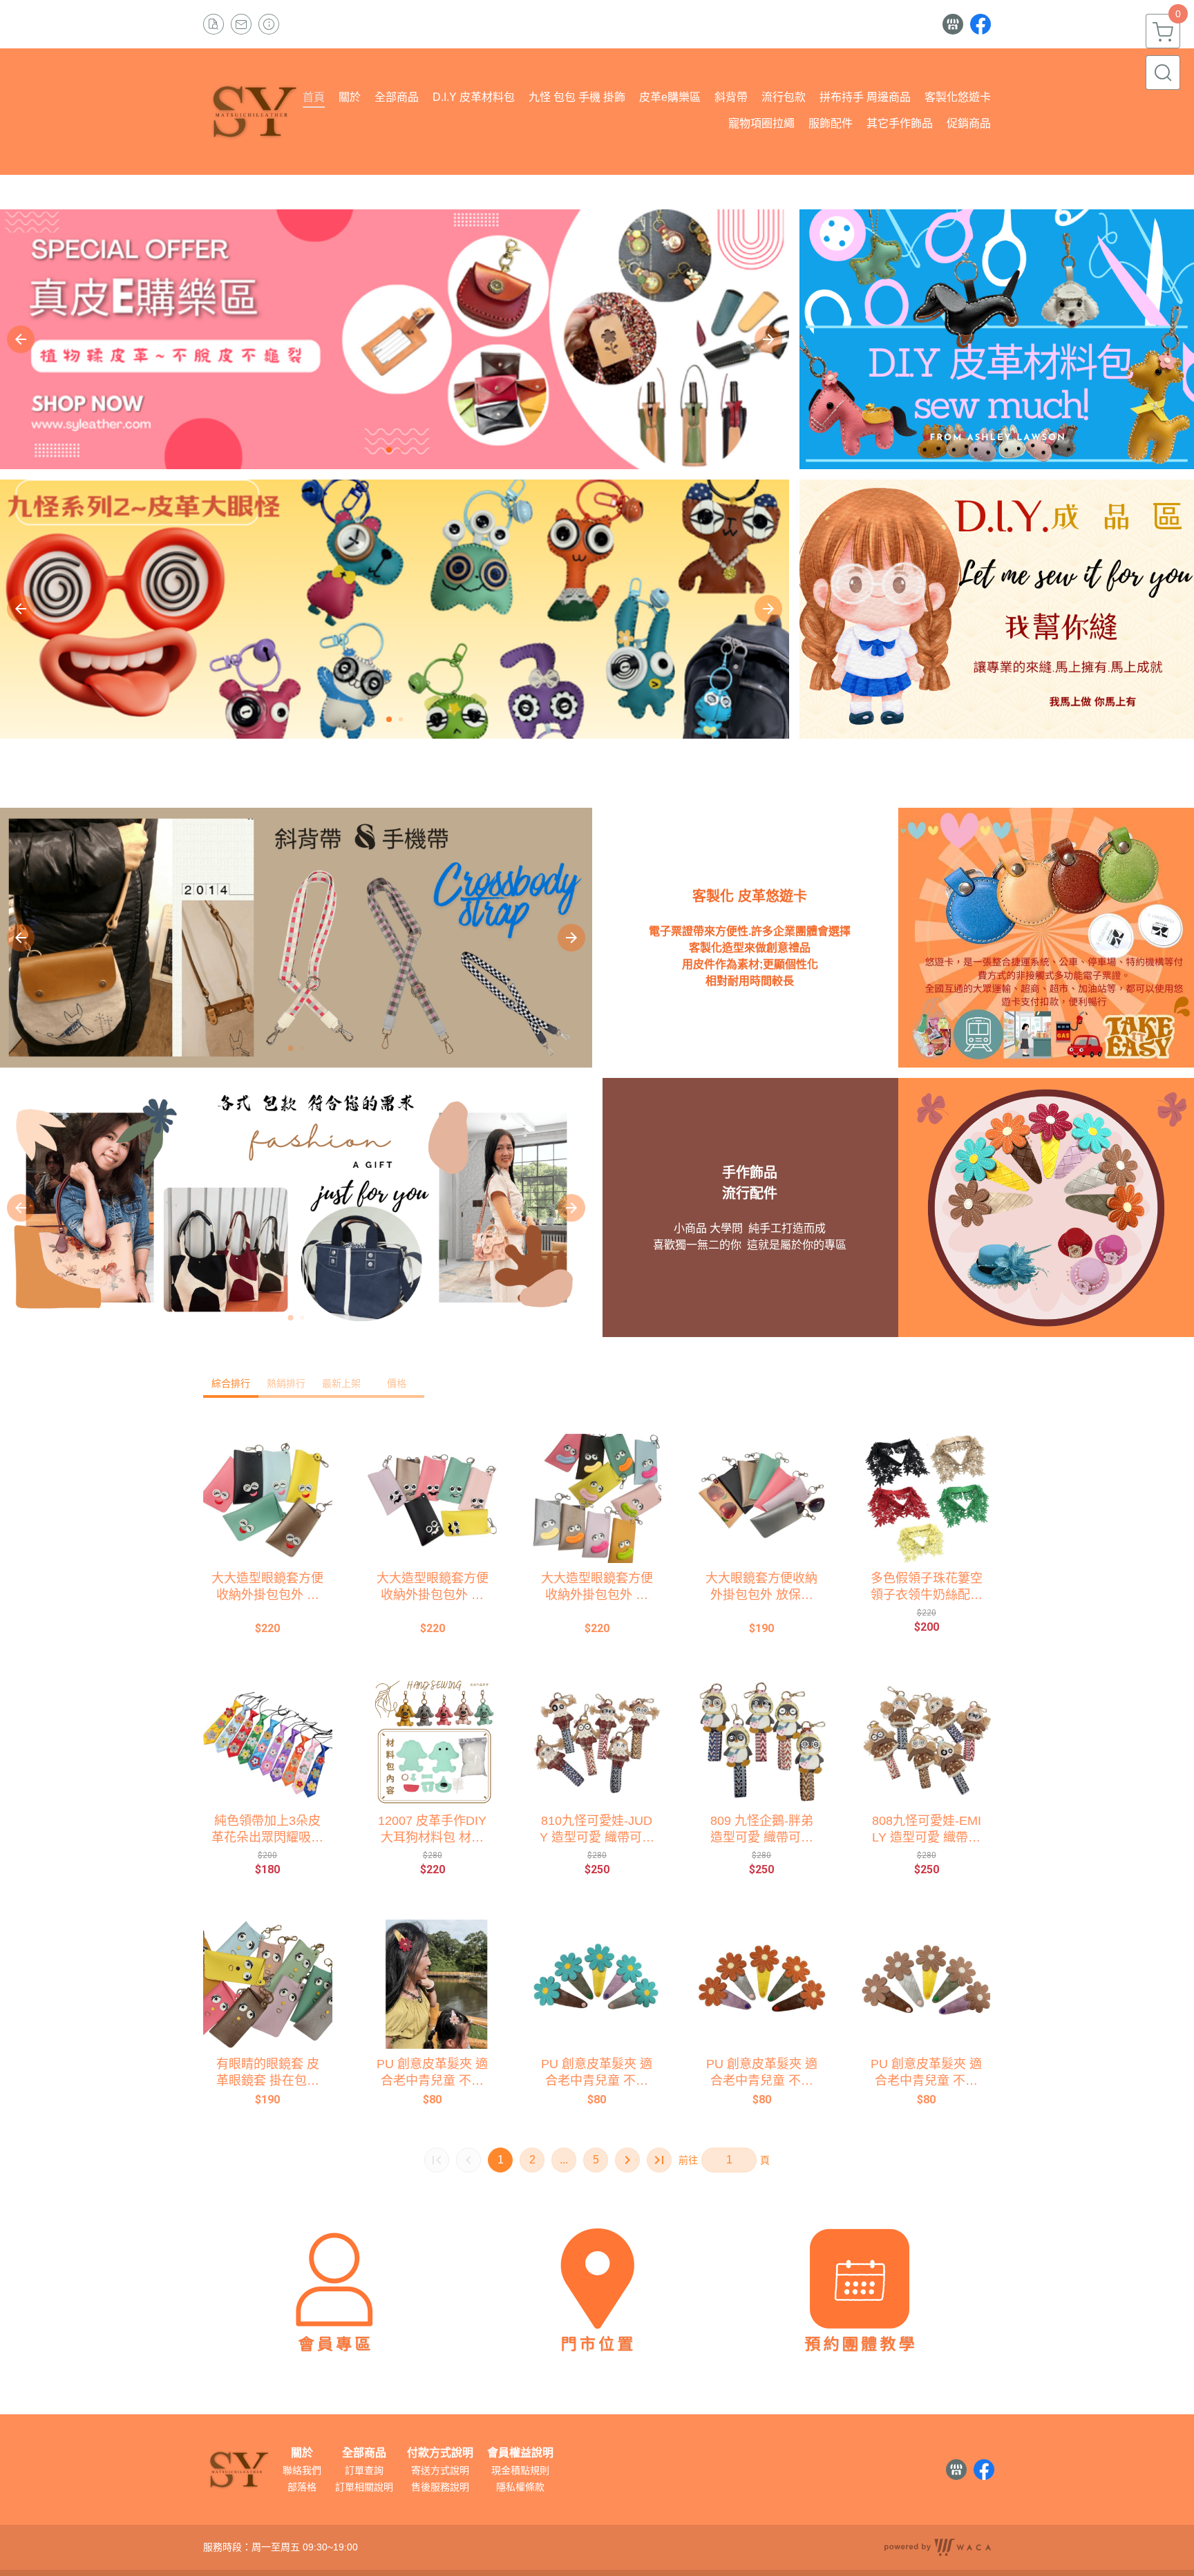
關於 (302, 2453)
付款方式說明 (440, 2453)
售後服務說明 (440, 2487)
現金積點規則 (520, 2470)
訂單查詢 (364, 2470)
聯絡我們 (302, 2470)
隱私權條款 (520, 2487)
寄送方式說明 (440, 2470)
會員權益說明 (520, 2453)
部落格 (302, 2487)
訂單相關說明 (364, 2487)
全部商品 (364, 2453)
